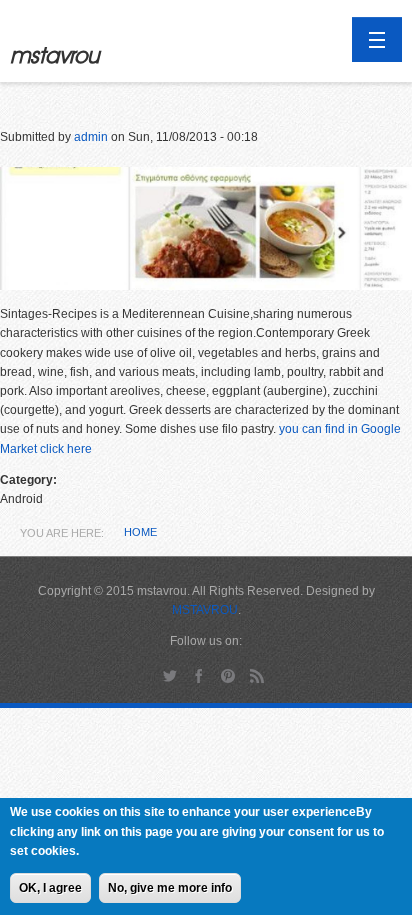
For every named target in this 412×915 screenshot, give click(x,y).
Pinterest (228, 675)
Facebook (199, 675)
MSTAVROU (205, 610)
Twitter (170, 675)
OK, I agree (50, 888)
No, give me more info (170, 888)
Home (140, 532)
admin (91, 137)
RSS (257, 675)
